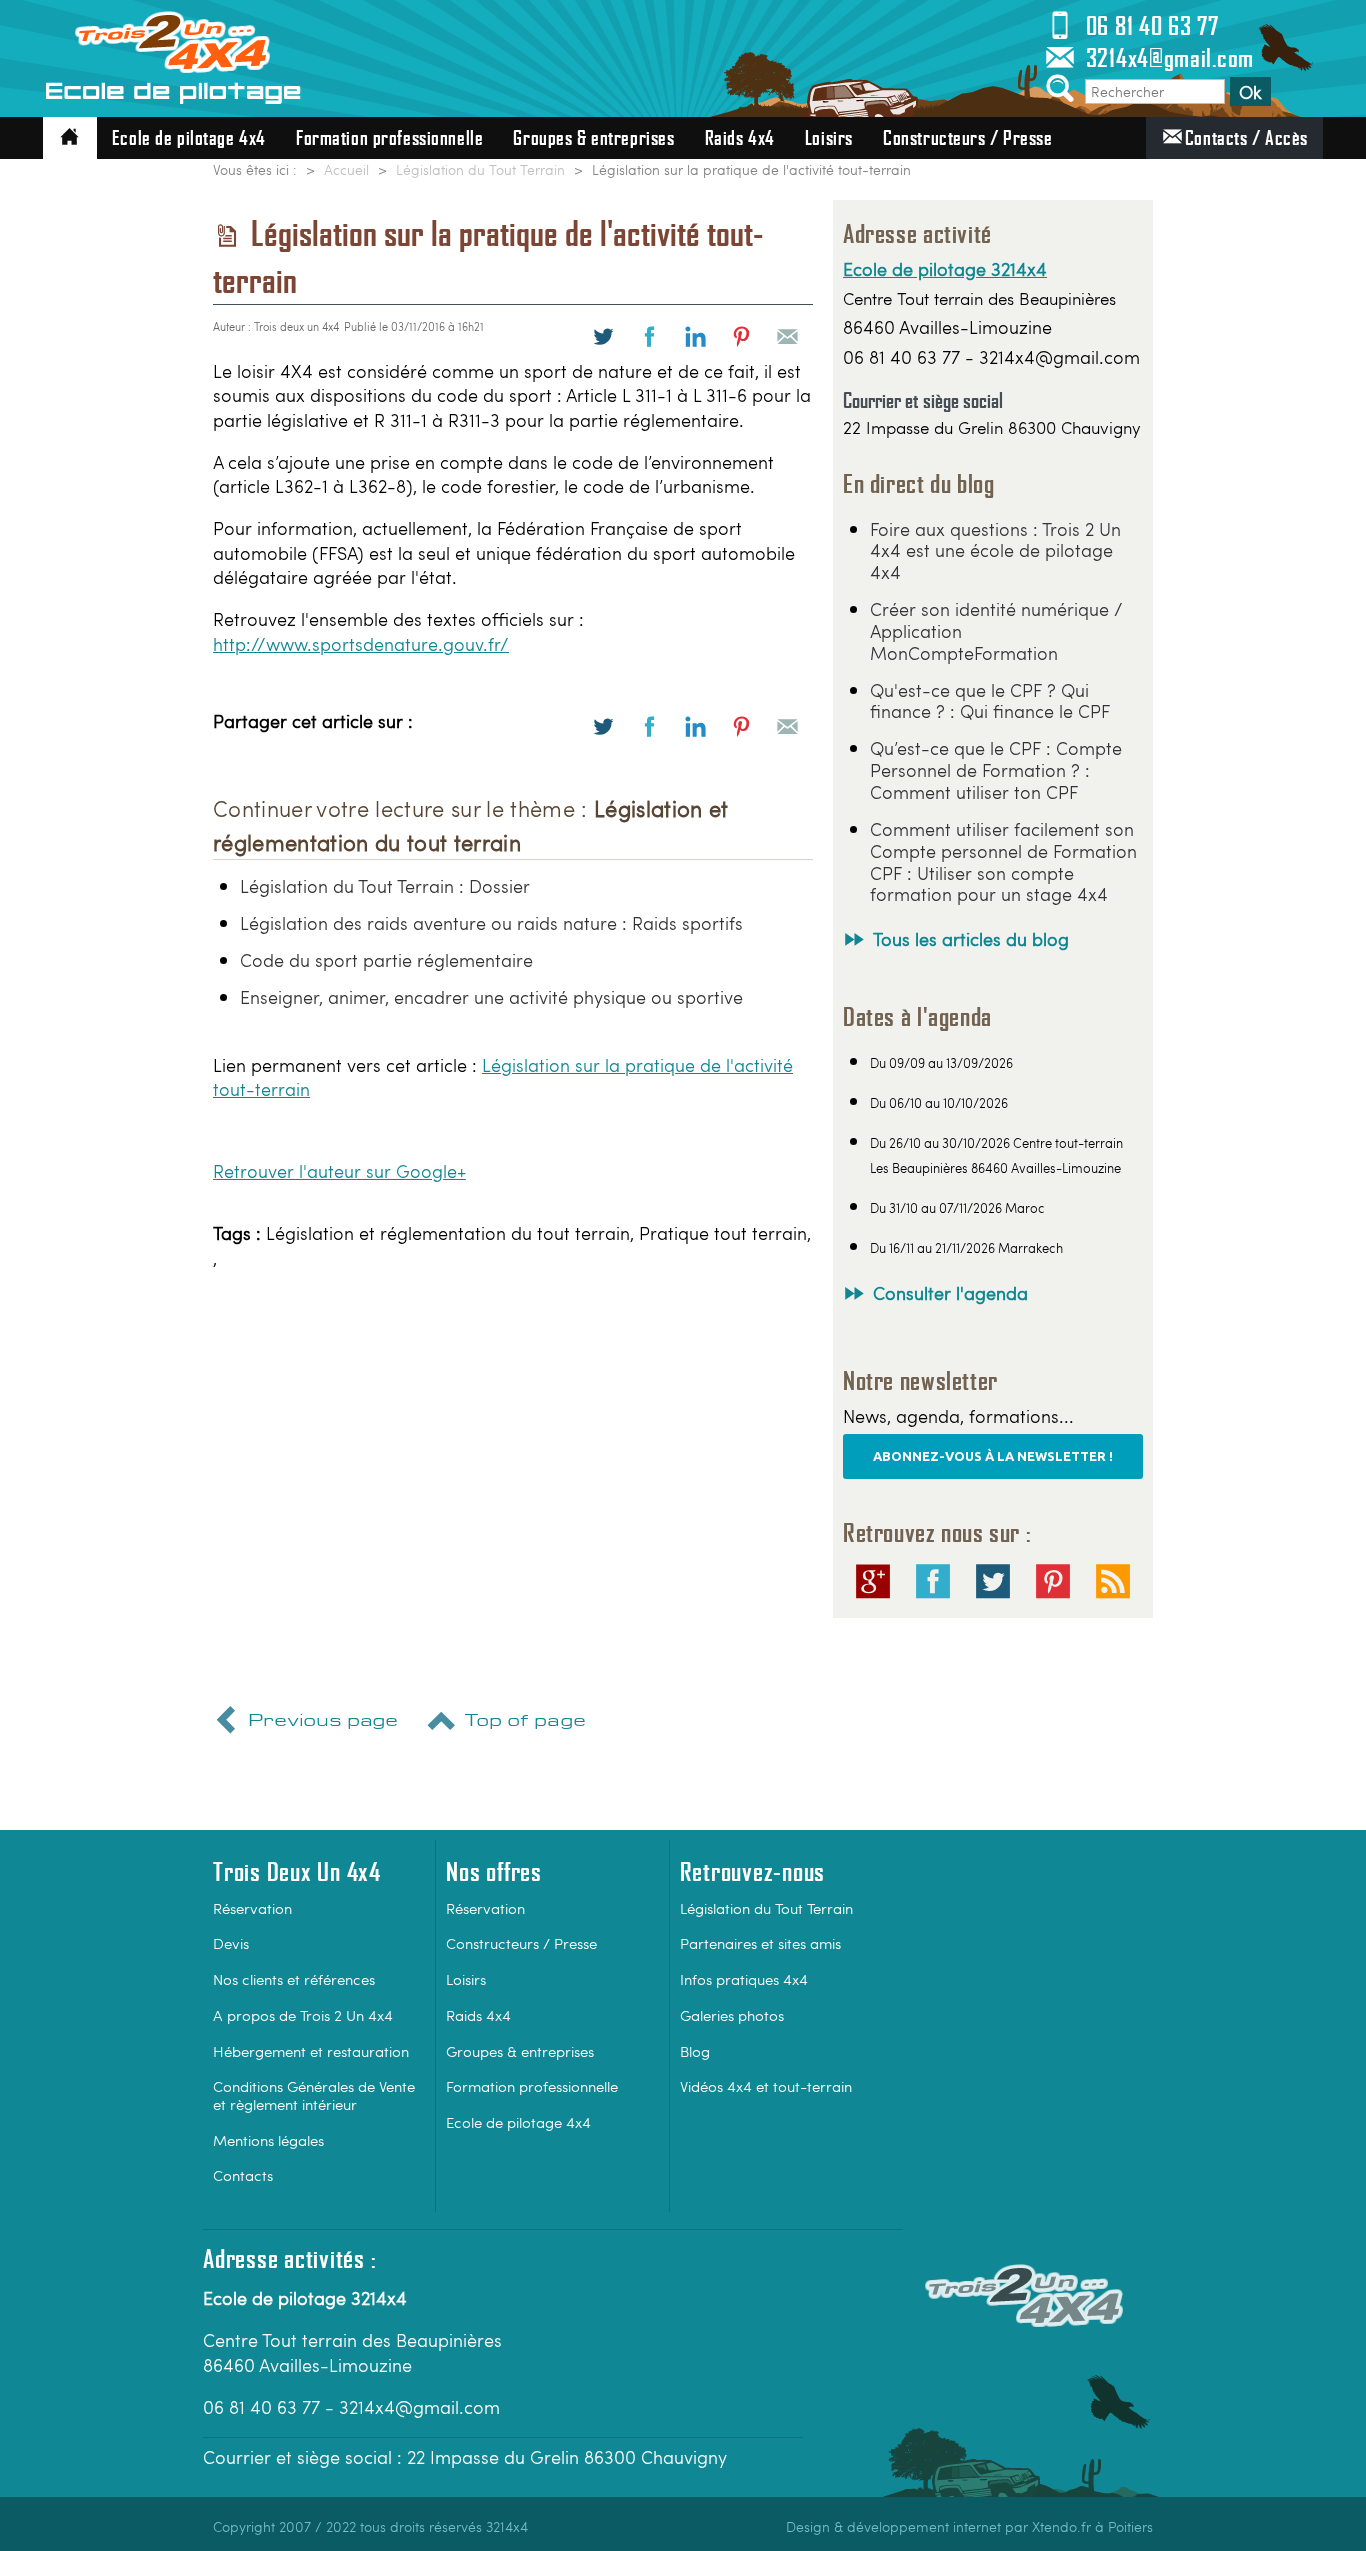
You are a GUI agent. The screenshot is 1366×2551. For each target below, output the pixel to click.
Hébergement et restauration (311, 2050)
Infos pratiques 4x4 (744, 1978)
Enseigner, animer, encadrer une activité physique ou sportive (491, 996)
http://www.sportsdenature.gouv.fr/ (361, 644)
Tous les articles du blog (971, 938)
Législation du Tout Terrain (766, 1907)
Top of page (526, 1721)
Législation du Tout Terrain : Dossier (385, 885)
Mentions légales (268, 2139)
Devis (231, 1942)
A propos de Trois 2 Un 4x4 (303, 2014)
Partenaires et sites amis (760, 1942)
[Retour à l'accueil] (70, 138)
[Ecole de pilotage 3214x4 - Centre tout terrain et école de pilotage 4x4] (173, 54)
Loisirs (829, 137)
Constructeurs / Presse (967, 137)
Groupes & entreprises (593, 137)
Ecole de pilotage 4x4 (189, 137)
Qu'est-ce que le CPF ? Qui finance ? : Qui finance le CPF (990, 700)
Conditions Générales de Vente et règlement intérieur (314, 2094)
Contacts (243, 2174)
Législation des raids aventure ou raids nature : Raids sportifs (491, 922)
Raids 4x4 (740, 137)
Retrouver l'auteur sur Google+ (339, 1171)
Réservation (252, 1907)
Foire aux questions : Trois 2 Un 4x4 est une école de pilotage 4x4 (995, 550)
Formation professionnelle (389, 137)
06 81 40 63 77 (1152, 26)
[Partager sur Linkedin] (695, 336)
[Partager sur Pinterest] (741, 336)
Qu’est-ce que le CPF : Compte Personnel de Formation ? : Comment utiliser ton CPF (996, 769)
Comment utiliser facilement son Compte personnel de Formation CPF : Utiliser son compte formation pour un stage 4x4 (1003, 861)
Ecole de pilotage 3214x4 (945, 269)
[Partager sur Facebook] (649, 336)
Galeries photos (732, 2014)
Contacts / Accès (1246, 137)
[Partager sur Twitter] (603, 336)
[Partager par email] (787, 336)
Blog (695, 2050)
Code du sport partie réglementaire (386, 959)
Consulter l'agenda (950, 1292)
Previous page (324, 1721)
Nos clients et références (294, 1978)
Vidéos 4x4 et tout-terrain (766, 2085)
